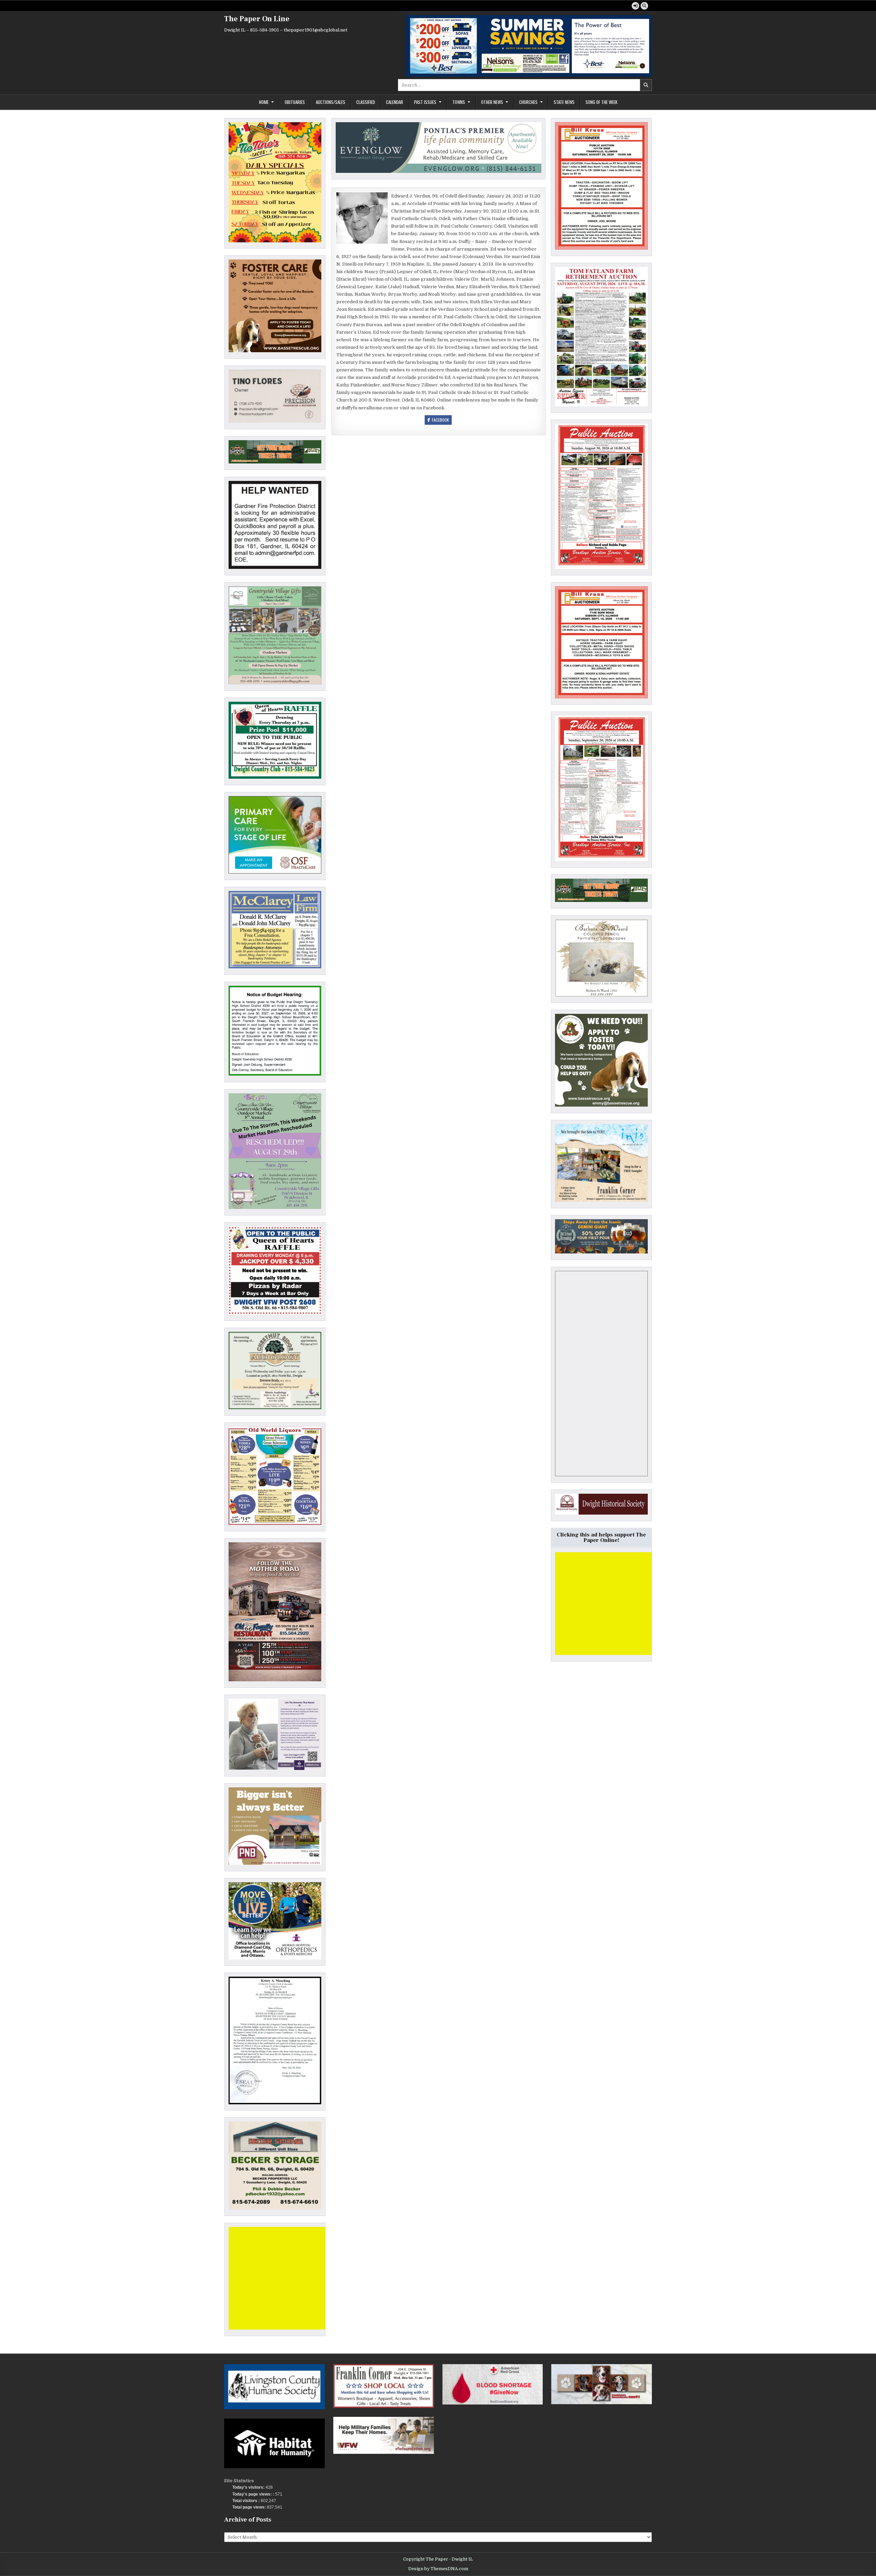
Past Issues (425, 102)
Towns (459, 102)
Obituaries (295, 102)
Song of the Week (601, 102)
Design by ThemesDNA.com (438, 2569)
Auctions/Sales (331, 102)
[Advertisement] (280, 2278)
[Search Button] (644, 6)
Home (264, 102)
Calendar (395, 102)
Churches (528, 102)
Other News (492, 102)
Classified (366, 102)
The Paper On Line (257, 19)
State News (564, 102)
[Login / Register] (635, 6)
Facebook (440, 420)
